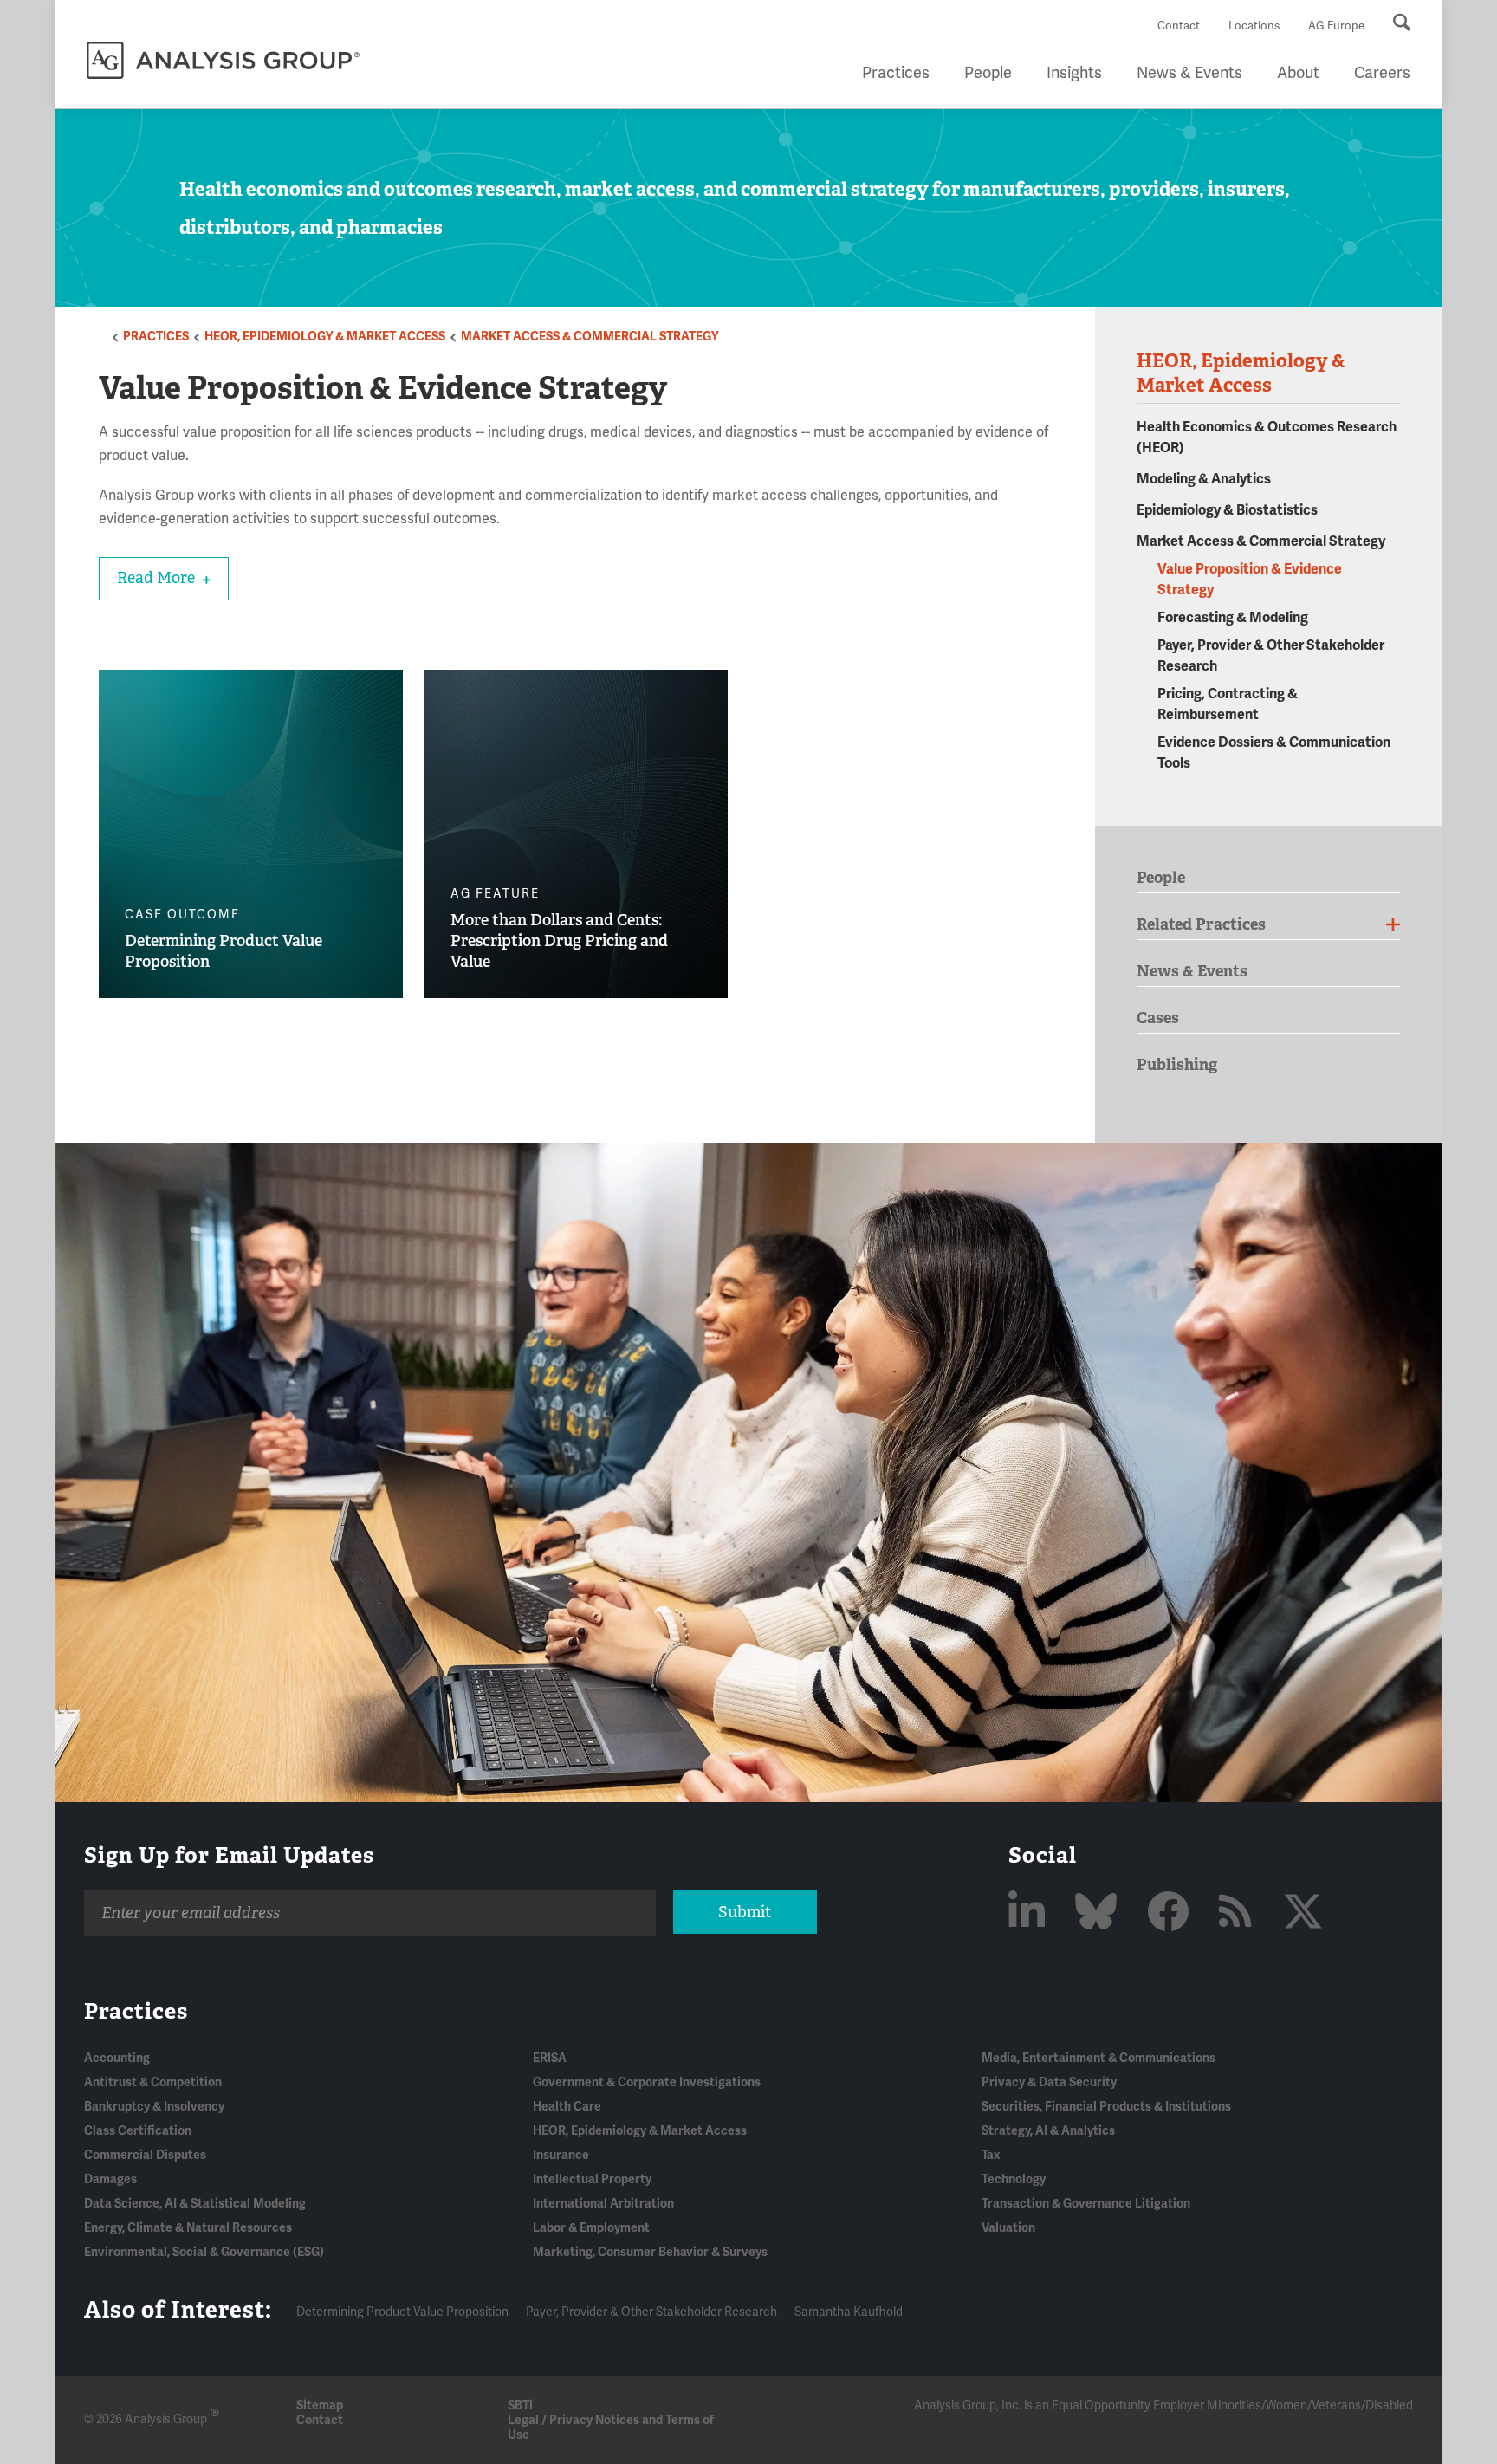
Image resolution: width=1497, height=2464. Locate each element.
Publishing (1177, 1064)
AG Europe (1336, 26)
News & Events (1189, 73)
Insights (1074, 73)
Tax (991, 2155)
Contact (1179, 26)
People (988, 73)
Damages (110, 2179)
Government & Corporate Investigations (647, 2082)
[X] (1303, 1913)
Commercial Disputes (145, 2155)
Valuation (1008, 2228)
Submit (745, 1912)
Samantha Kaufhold (849, 2312)
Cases (1158, 1018)
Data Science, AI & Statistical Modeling (195, 2204)
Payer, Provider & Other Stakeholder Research (651, 2312)
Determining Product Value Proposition (402, 2312)
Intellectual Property (592, 2179)
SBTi (520, 2406)
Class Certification (138, 2131)
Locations (1254, 26)
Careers (1382, 73)
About (1298, 73)
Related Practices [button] (1201, 924)
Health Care (567, 2107)
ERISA (550, 2058)
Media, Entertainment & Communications (1098, 2058)
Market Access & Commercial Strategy (590, 337)
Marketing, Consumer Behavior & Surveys (650, 2252)
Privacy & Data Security (1049, 2082)
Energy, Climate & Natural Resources (188, 2228)
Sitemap (320, 2406)
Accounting (117, 2058)
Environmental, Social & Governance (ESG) (204, 2252)
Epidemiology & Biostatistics (1227, 510)
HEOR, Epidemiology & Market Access (325, 337)
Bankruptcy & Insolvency (154, 2107)
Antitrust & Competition (153, 2082)
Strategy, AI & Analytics (1048, 2131)
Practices (896, 73)
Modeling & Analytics (1204, 479)
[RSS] (1240, 1913)
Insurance (561, 2155)
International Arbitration (603, 2204)
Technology (1014, 2179)
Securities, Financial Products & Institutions (1106, 2107)
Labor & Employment (591, 2228)
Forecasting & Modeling (1233, 618)
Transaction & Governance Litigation (1086, 2204)
